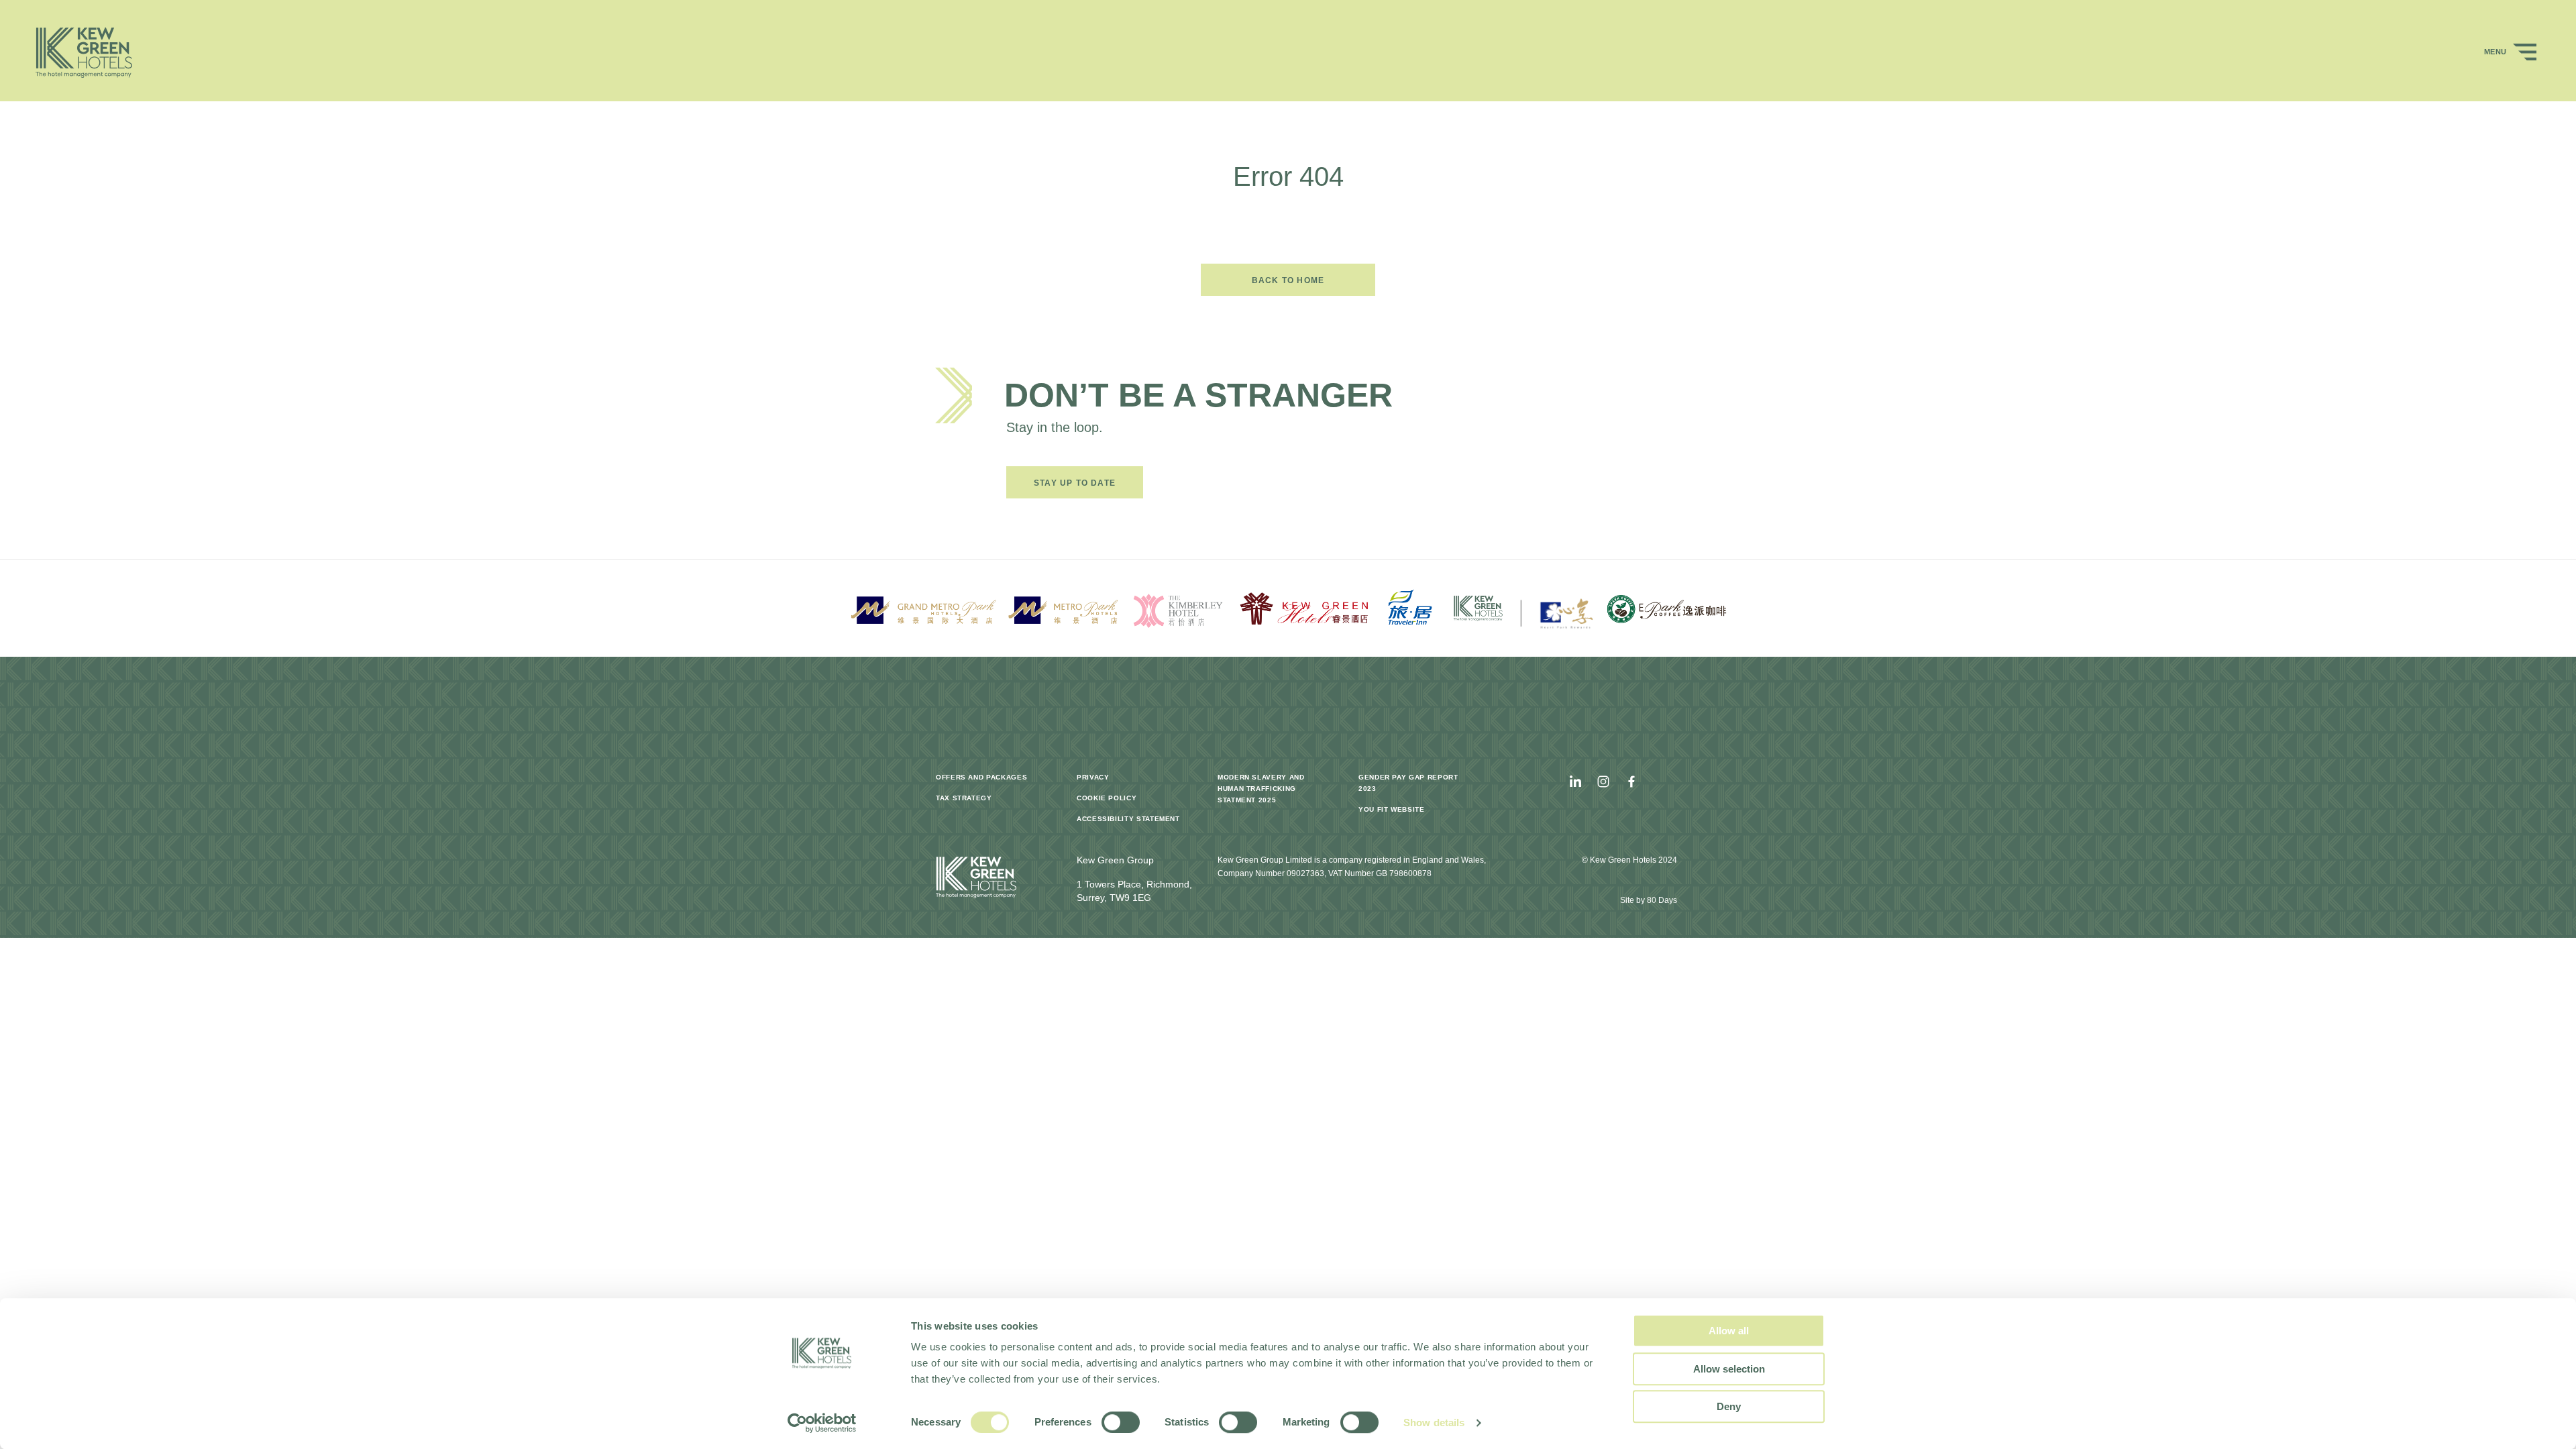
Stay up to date (1075, 483)
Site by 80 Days (1649, 900)
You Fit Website (1392, 809)
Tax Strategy (964, 798)
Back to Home (1288, 280)
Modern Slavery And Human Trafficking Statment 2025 (1261, 789)
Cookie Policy (1107, 798)
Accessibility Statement (1128, 819)
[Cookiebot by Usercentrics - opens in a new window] (822, 1423)
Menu (2497, 52)
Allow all (1729, 1331)
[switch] (1121, 1422)
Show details (1434, 1423)
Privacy (1093, 777)
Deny (1729, 1406)
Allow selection (1729, 1369)
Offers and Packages (981, 777)
